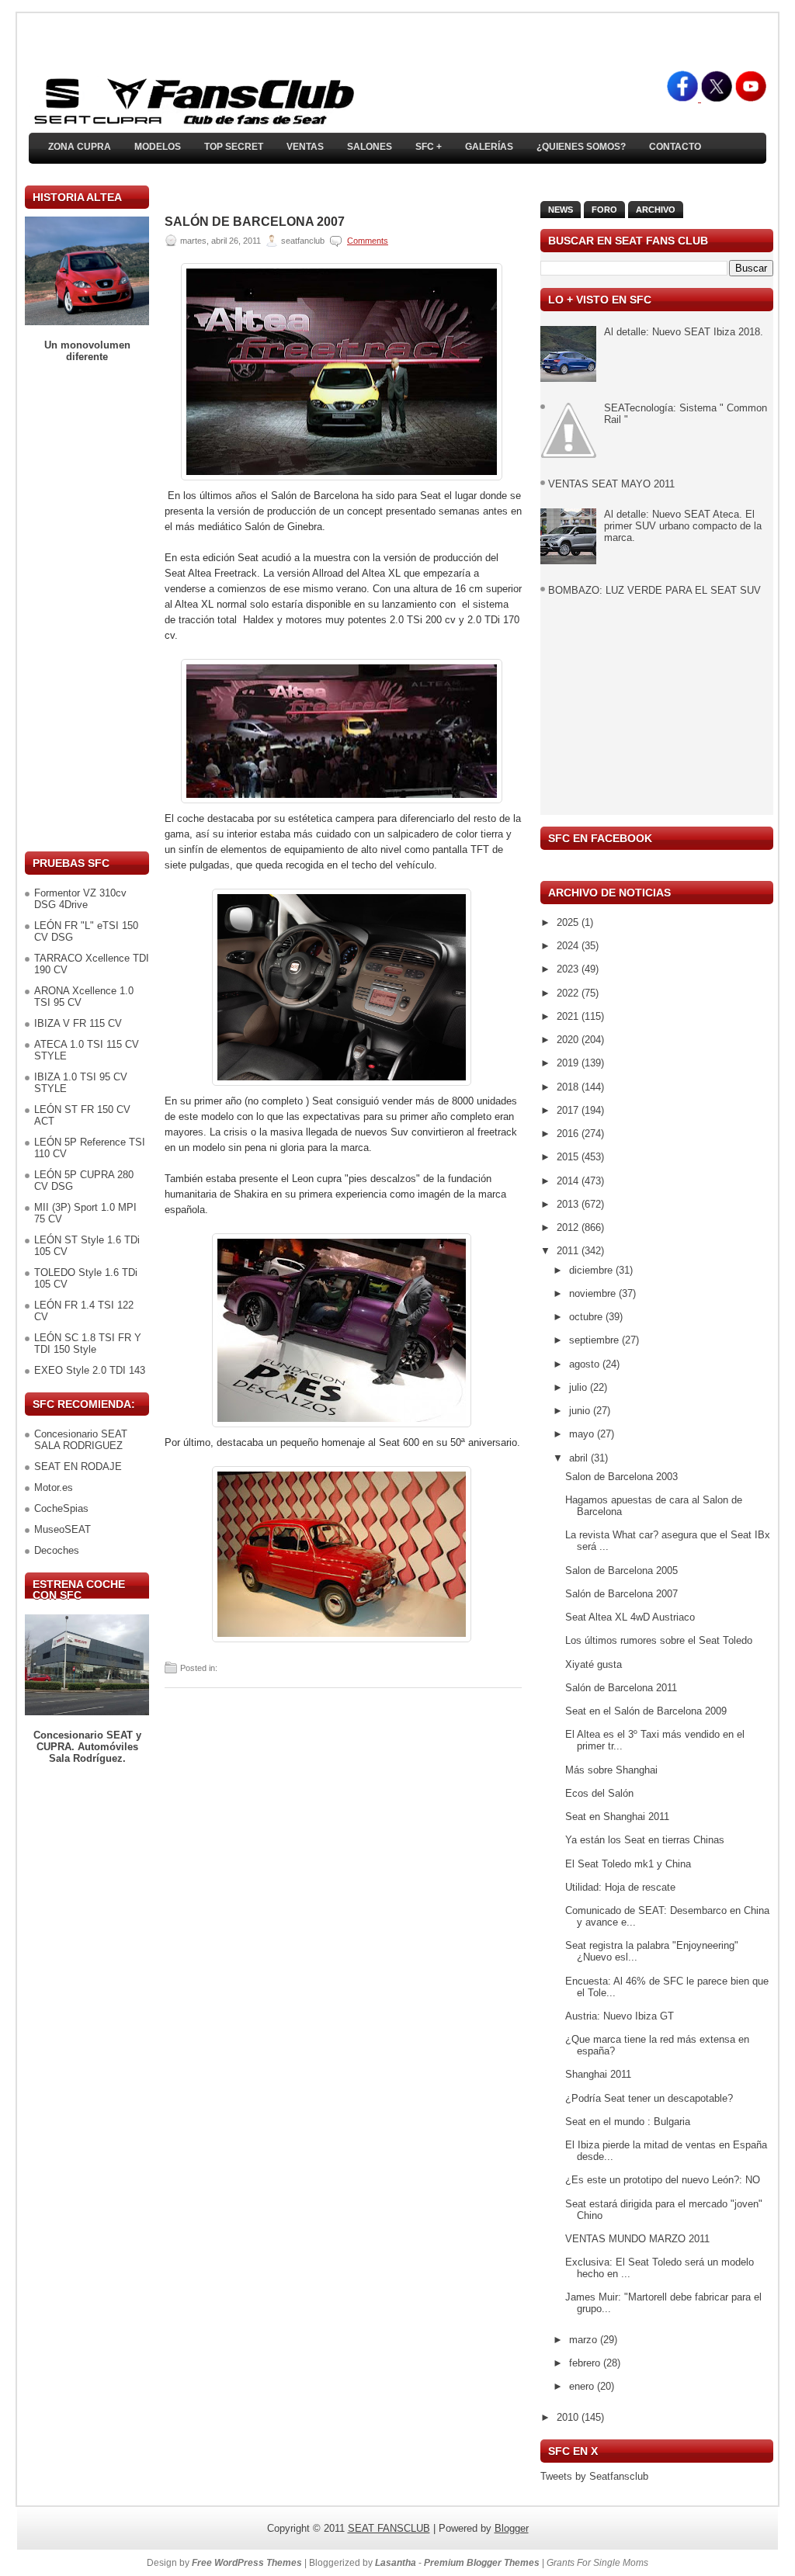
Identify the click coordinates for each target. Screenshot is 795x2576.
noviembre (594, 1293)
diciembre (592, 1270)
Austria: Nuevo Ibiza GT (620, 2016)
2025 (569, 922)
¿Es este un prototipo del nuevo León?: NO (663, 2180)
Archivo (656, 210)
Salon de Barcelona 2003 (621, 1477)
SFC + (429, 147)
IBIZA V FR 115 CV (78, 1023)
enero (583, 2386)
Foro (604, 210)
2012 (569, 1227)
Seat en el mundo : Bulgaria (628, 2122)
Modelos (158, 147)
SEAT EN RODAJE (78, 1467)
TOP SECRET (234, 147)
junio (581, 1411)
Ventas (305, 147)
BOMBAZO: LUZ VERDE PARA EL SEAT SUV (654, 590)
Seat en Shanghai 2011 (617, 1817)
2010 (569, 2417)
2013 (569, 1204)
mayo (583, 1434)
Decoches (57, 1550)
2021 (569, 1016)
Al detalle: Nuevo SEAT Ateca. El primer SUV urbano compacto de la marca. (683, 526)
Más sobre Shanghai (611, 1770)
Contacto (675, 147)
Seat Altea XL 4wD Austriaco (630, 1617)
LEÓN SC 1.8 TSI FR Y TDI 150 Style (88, 1343)
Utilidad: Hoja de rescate (620, 1887)
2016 (569, 1134)
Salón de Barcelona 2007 (255, 222)
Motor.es (54, 1487)
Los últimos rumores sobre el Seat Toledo (659, 1640)
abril (580, 1458)
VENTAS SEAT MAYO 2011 (611, 484)
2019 (569, 1063)
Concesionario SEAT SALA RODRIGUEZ (81, 1440)
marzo (585, 2340)
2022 (569, 993)
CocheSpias (61, 1508)
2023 (569, 969)
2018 (569, 1087)
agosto (586, 1364)
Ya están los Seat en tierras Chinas (645, 1840)
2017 (569, 1110)
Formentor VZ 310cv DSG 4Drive (80, 899)
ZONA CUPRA (80, 147)
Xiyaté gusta (594, 1664)
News (561, 210)
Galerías (489, 147)
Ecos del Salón (599, 1793)
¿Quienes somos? (581, 147)
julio (580, 1387)
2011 (569, 1251)
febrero (586, 2363)
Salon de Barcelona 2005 (621, 1571)
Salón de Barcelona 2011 (621, 1688)
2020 (569, 1040)
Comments (368, 241)
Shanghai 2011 (598, 2074)
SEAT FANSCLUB (389, 2528)
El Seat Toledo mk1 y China (628, 1864)
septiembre (595, 1340)
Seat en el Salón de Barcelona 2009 (646, 1711)
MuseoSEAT (62, 1529)
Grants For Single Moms (597, 2563)
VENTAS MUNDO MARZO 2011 (637, 2239)
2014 (569, 1181)
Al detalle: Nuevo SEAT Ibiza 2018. (684, 332)
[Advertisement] (87, 607)
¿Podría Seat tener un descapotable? (649, 2098)
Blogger (512, 2528)
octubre (587, 1317)
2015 (569, 1157)
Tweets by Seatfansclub (594, 2476)
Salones (370, 147)
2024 (569, 946)
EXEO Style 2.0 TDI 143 (90, 1370)
